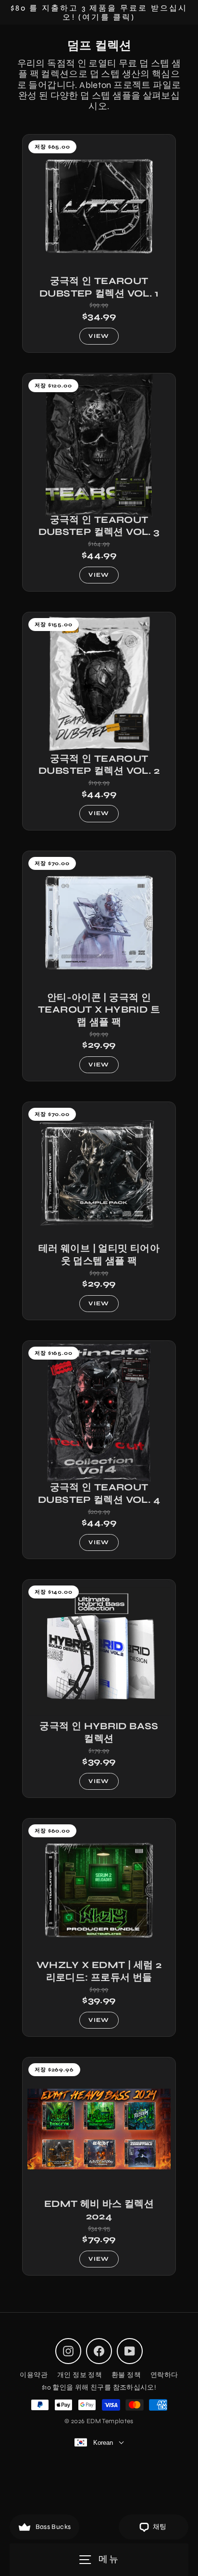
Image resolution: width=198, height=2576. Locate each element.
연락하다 (164, 2375)
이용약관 (34, 2375)
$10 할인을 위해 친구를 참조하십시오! (99, 2387)
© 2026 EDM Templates (99, 2421)
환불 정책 (126, 2375)
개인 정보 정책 (80, 2375)
